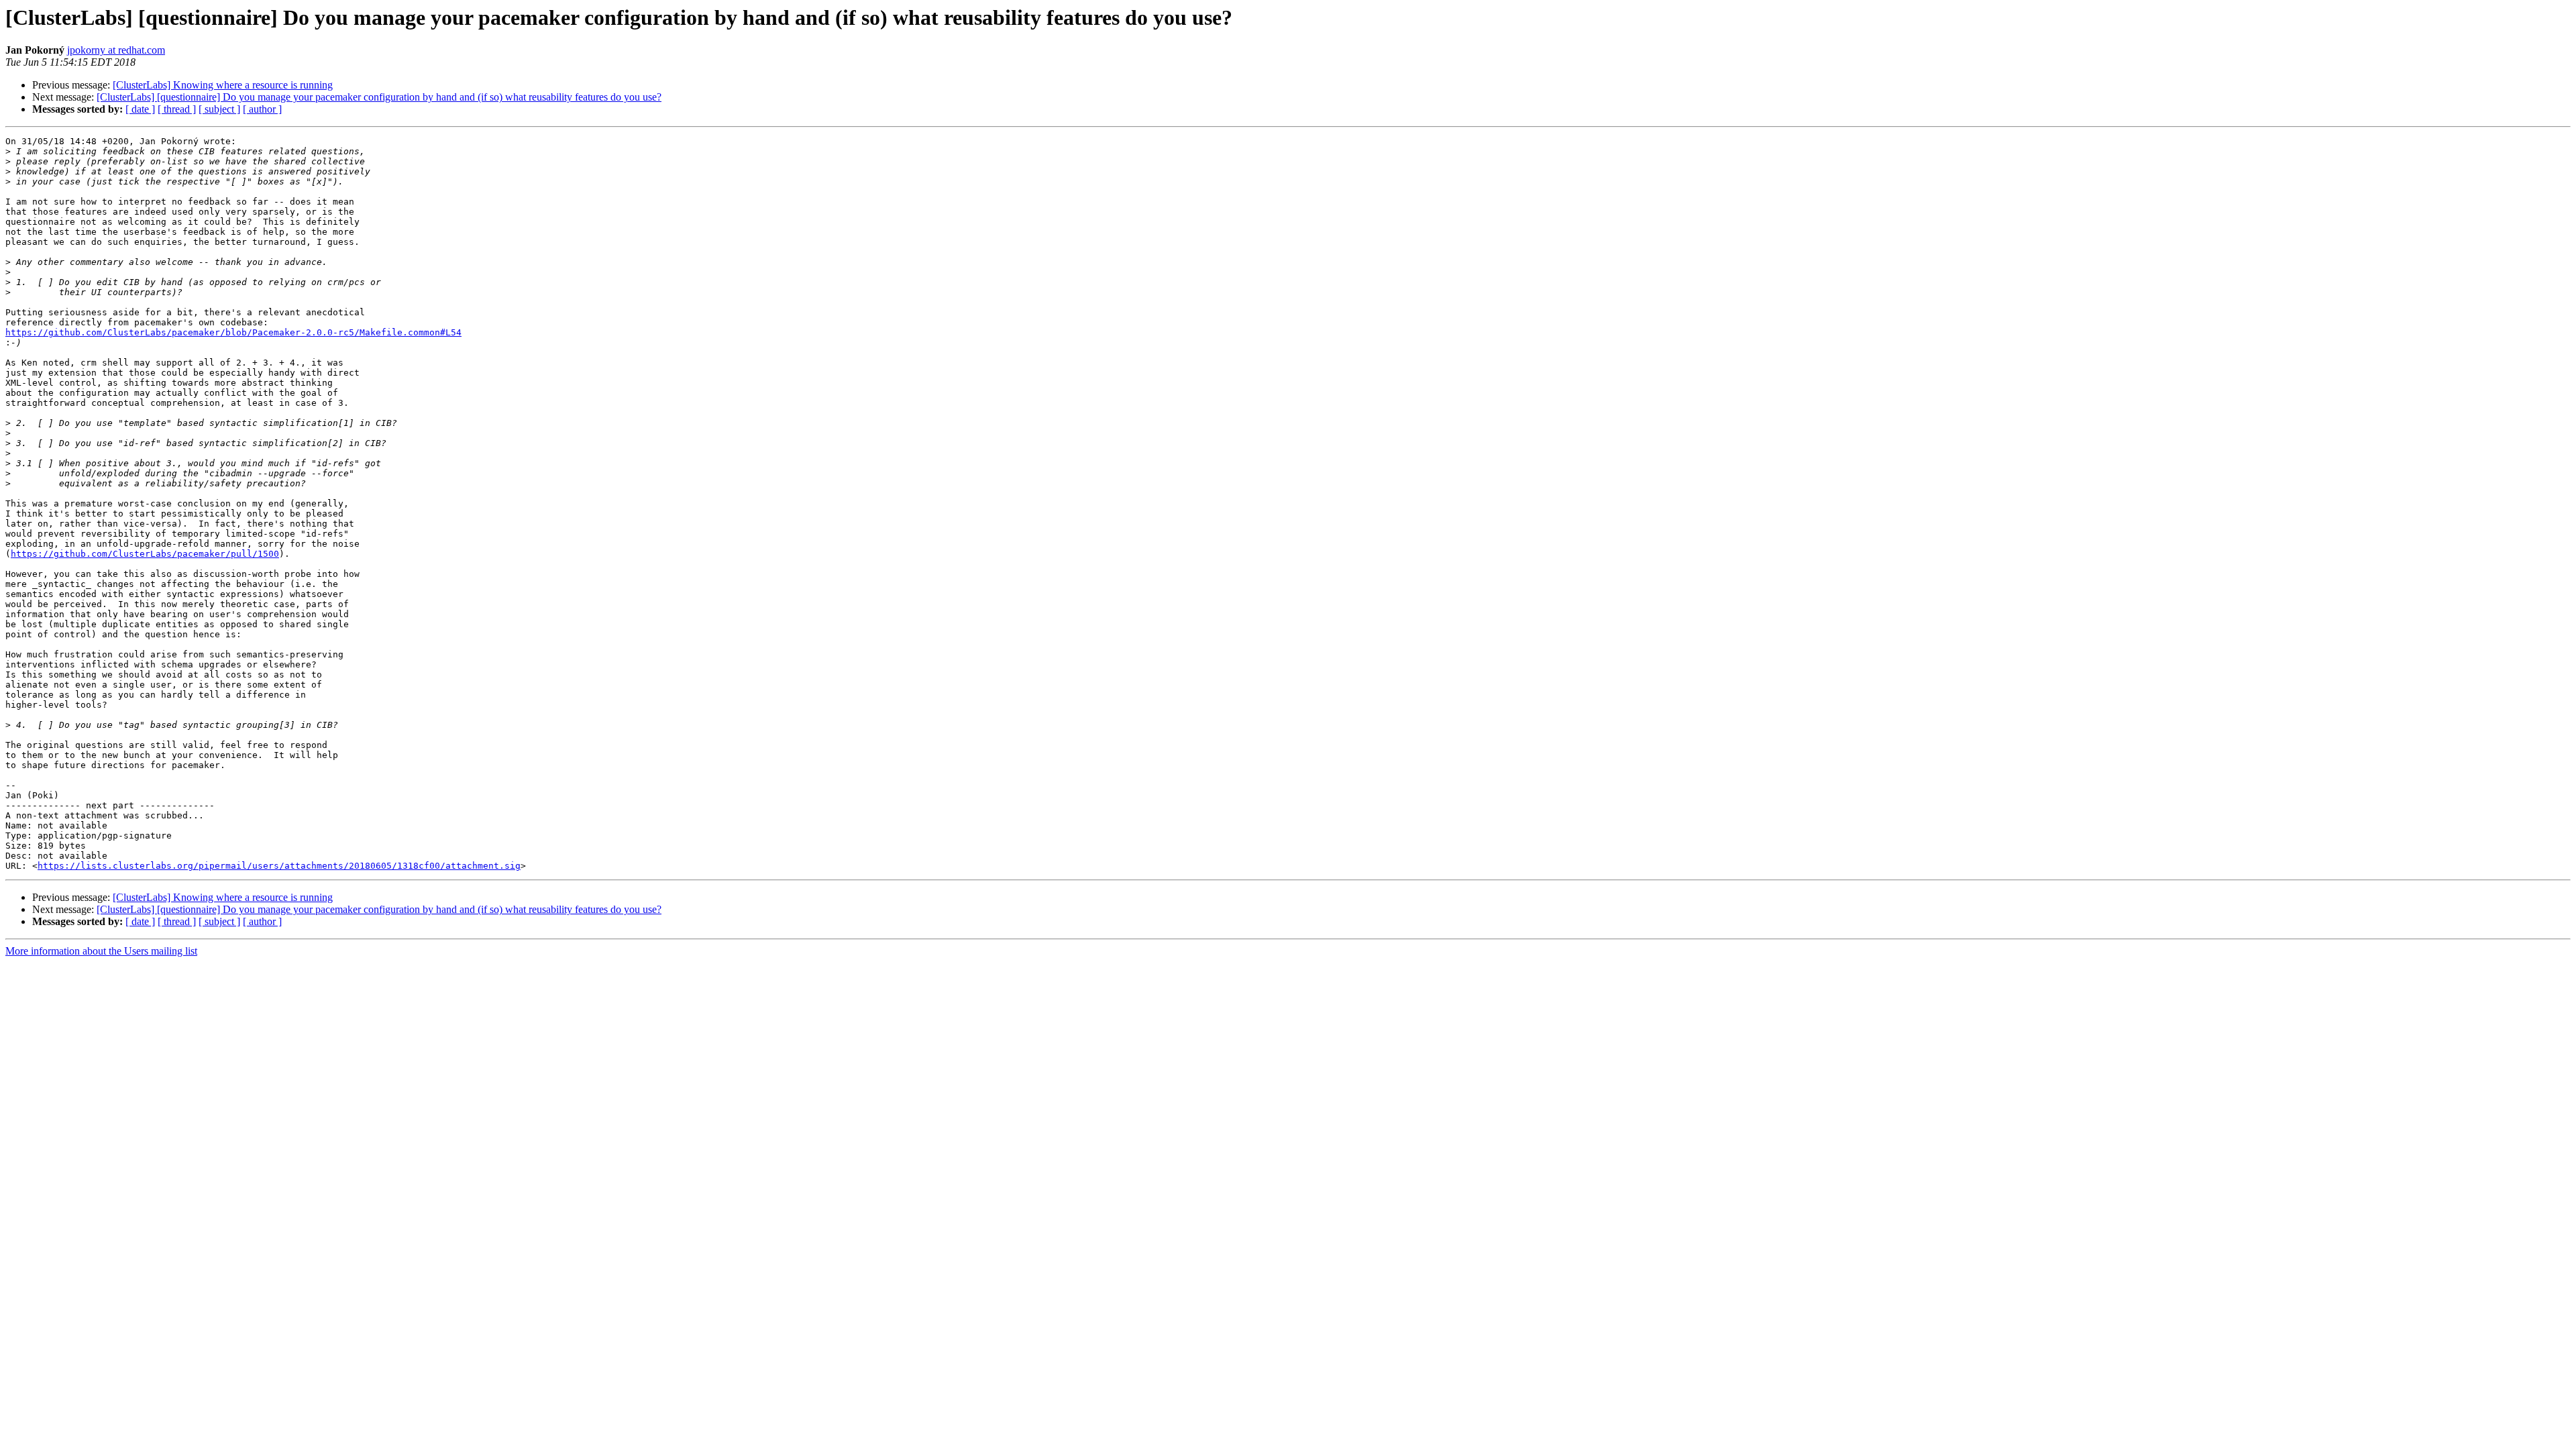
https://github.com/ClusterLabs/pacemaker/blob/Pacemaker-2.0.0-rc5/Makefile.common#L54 (233, 332)
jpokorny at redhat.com (116, 50)
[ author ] (262, 109)
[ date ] (140, 109)
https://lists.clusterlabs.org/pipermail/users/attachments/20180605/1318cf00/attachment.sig (279, 866)
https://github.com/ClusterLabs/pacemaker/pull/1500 (145, 554)
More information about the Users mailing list (101, 951)
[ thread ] (177, 109)
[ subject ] (219, 109)
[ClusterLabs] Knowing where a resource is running (223, 85)
